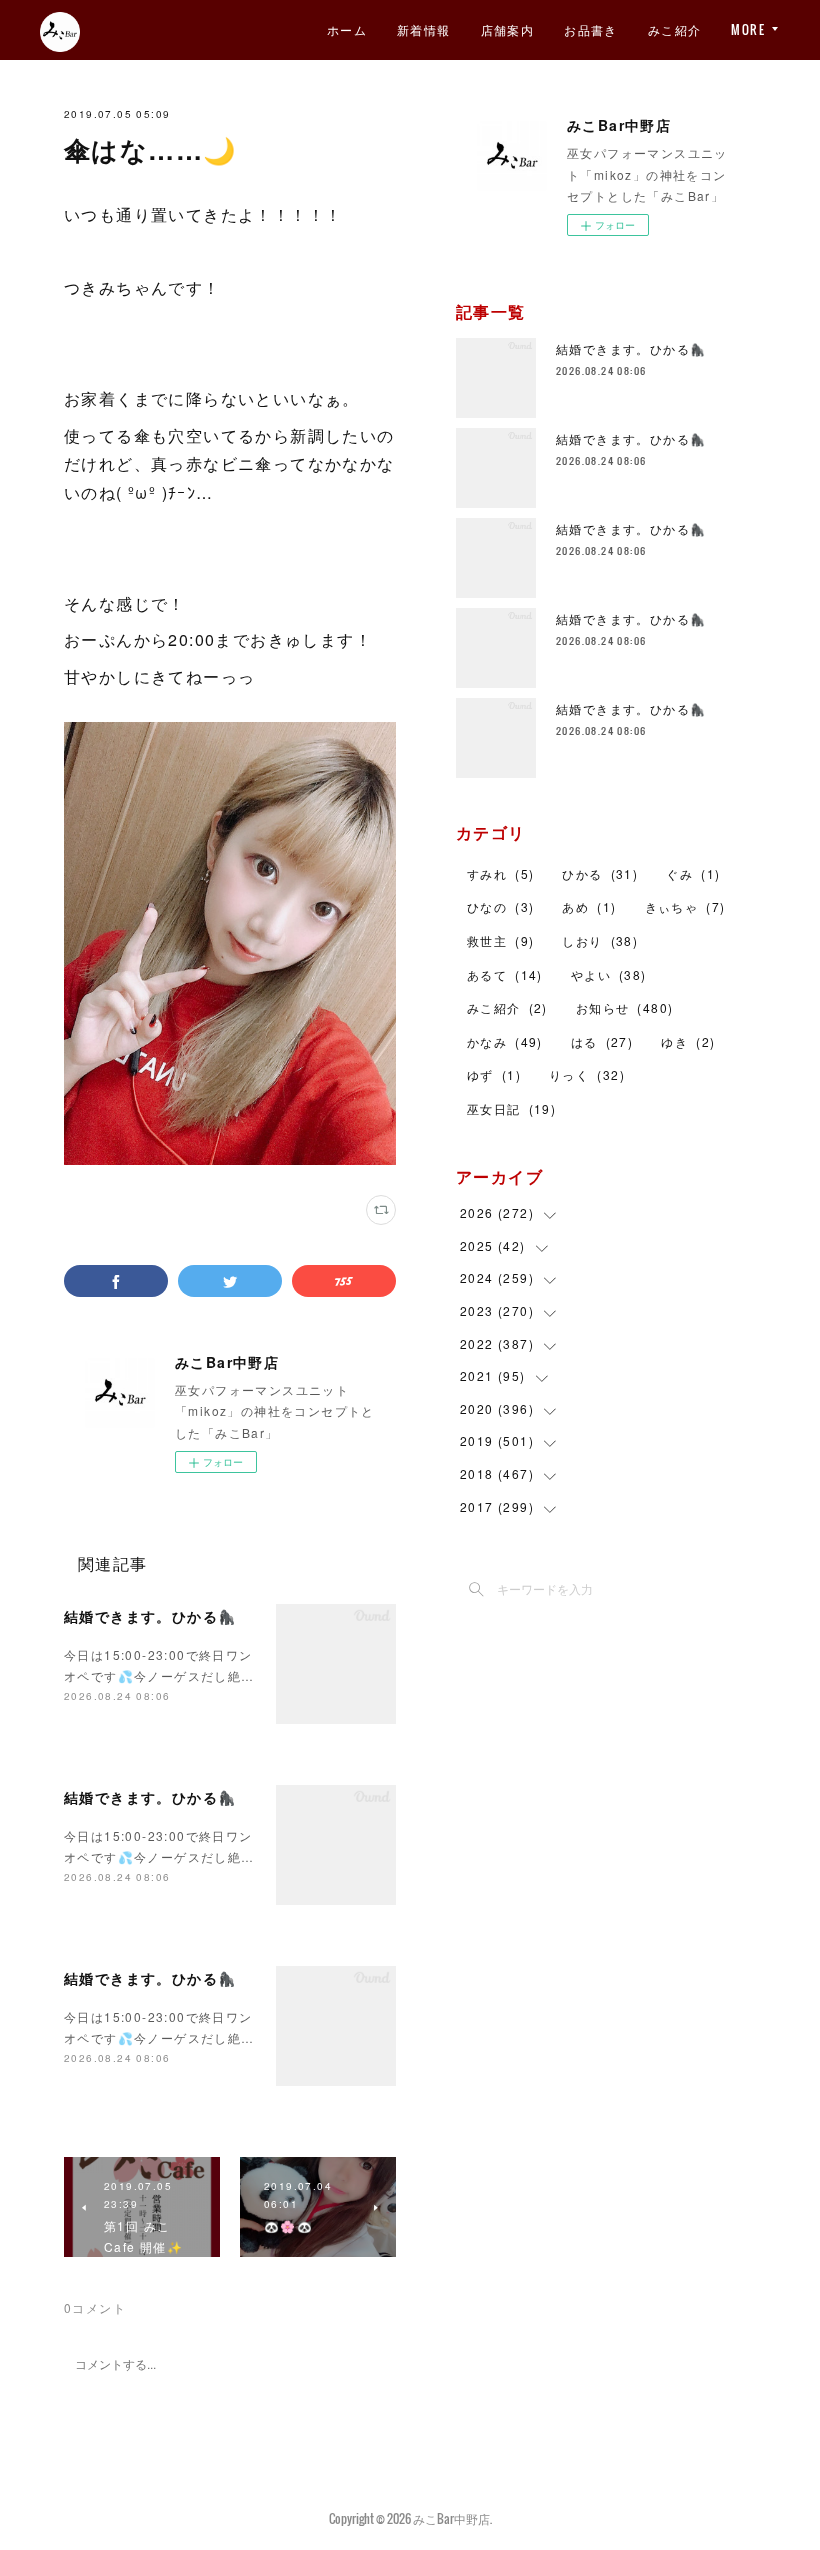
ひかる (600, 873)
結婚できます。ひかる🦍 (150, 1616)
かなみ (505, 1041)
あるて (505, 974)
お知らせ (625, 1007)
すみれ (500, 873)
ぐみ (693, 873)
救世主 (500, 940)
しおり (600, 940)
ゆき (688, 1041)
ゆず (494, 1074)
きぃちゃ (685, 906)
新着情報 (424, 29)
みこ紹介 (675, 29)
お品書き (591, 29)
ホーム (347, 29)
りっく (587, 1074)
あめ (589, 906)
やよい (609, 974)
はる (602, 1041)
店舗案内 (508, 29)
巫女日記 (511, 1108)
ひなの (500, 906)
